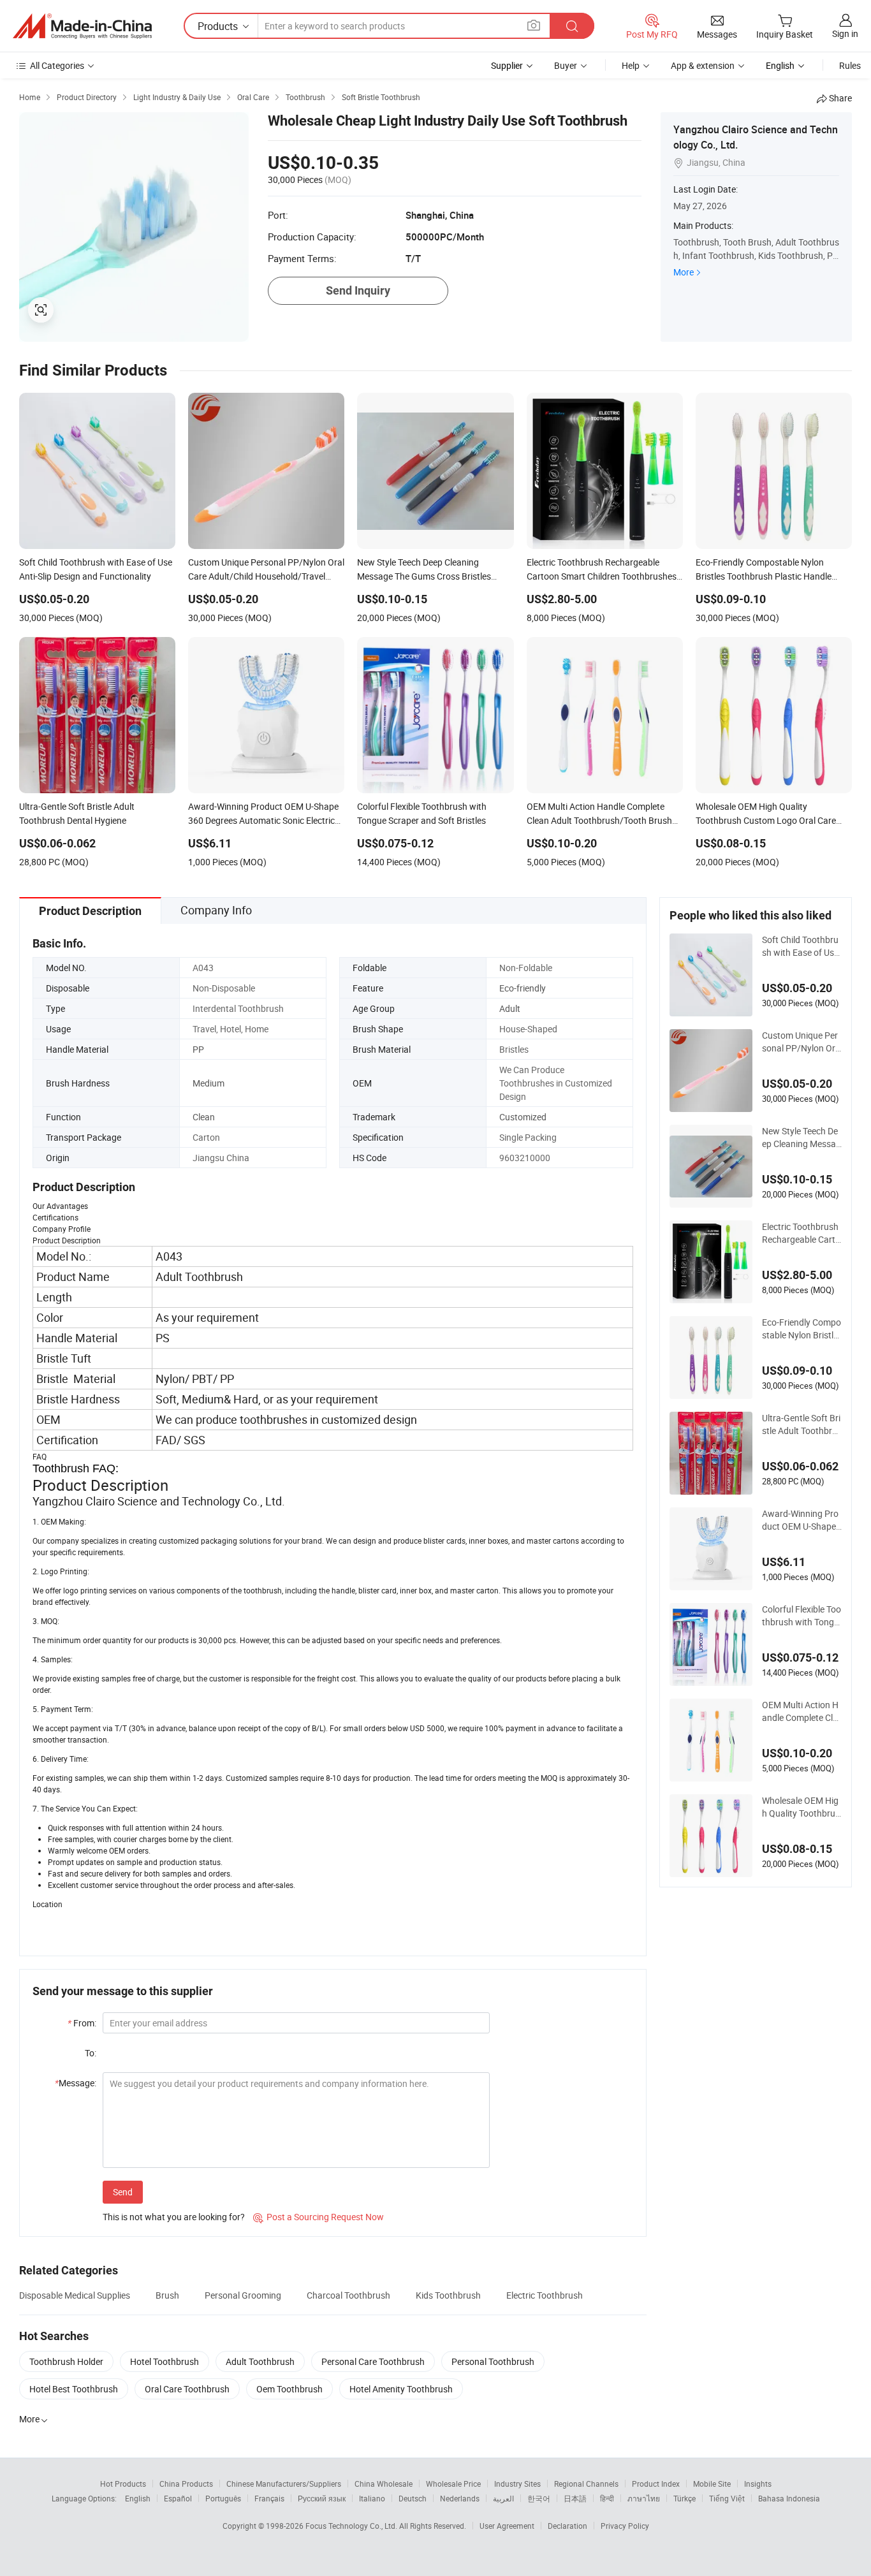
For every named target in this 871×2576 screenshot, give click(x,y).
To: (91, 2053)
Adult (510, 1008)
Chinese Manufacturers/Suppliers (284, 2484)
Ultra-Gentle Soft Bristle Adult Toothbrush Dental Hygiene (802, 1424)
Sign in (845, 33)
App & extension (703, 65)
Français (269, 2498)
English (138, 2498)
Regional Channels (586, 2484)
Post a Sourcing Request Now (318, 2217)
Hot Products (123, 2484)
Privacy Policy (625, 2526)
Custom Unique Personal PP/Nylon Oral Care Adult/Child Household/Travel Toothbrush (801, 1042)
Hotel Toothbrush (165, 2361)
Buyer (566, 65)
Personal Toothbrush (493, 2361)
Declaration (567, 2526)
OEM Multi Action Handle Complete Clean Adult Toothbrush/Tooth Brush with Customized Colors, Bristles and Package (801, 1711)
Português (223, 2498)
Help (631, 65)
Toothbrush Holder (66, 2361)
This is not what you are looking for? (174, 2217)
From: (82, 2023)
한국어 (539, 2498)
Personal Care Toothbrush (373, 2361)
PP (198, 1049)
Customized (523, 1117)
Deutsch (413, 2498)
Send (123, 2192)
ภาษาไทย (644, 2498)
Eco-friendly (523, 988)
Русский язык (322, 2498)
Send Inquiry (358, 290)
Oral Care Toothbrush (187, 2389)
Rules (850, 65)
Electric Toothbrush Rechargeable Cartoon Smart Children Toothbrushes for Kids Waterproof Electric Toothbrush (801, 1233)
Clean (204, 1117)
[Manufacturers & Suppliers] (82, 26)
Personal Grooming (243, 2295)
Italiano (372, 2498)
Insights (758, 2484)
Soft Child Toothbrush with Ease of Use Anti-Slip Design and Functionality (801, 946)
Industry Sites (517, 2484)
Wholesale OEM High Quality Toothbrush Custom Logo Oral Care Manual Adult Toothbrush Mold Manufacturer (801, 1807)
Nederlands (460, 2498)
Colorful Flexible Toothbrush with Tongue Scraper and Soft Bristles (801, 1616)
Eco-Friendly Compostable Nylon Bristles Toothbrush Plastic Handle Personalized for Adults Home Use (801, 1329)
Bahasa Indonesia (789, 2498)
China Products (186, 2484)
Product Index (656, 2484)
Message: (76, 2083)
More (684, 272)
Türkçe (684, 2498)
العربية (503, 2498)
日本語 (575, 2498)
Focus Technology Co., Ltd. (352, 2526)
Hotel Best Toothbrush (74, 2389)
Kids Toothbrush (448, 2295)
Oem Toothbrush (289, 2389)
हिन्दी (607, 2498)
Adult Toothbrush (260, 2361)
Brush (167, 2295)
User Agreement (507, 2526)
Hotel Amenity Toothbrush (401, 2389)
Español (178, 2498)
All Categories (57, 65)
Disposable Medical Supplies (75, 2295)
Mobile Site (712, 2484)
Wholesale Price (453, 2484)
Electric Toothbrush (545, 2295)
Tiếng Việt (727, 2498)
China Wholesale (384, 2484)
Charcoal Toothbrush (348, 2295)
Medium (209, 1083)
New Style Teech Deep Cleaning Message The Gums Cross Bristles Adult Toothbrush (802, 1138)
